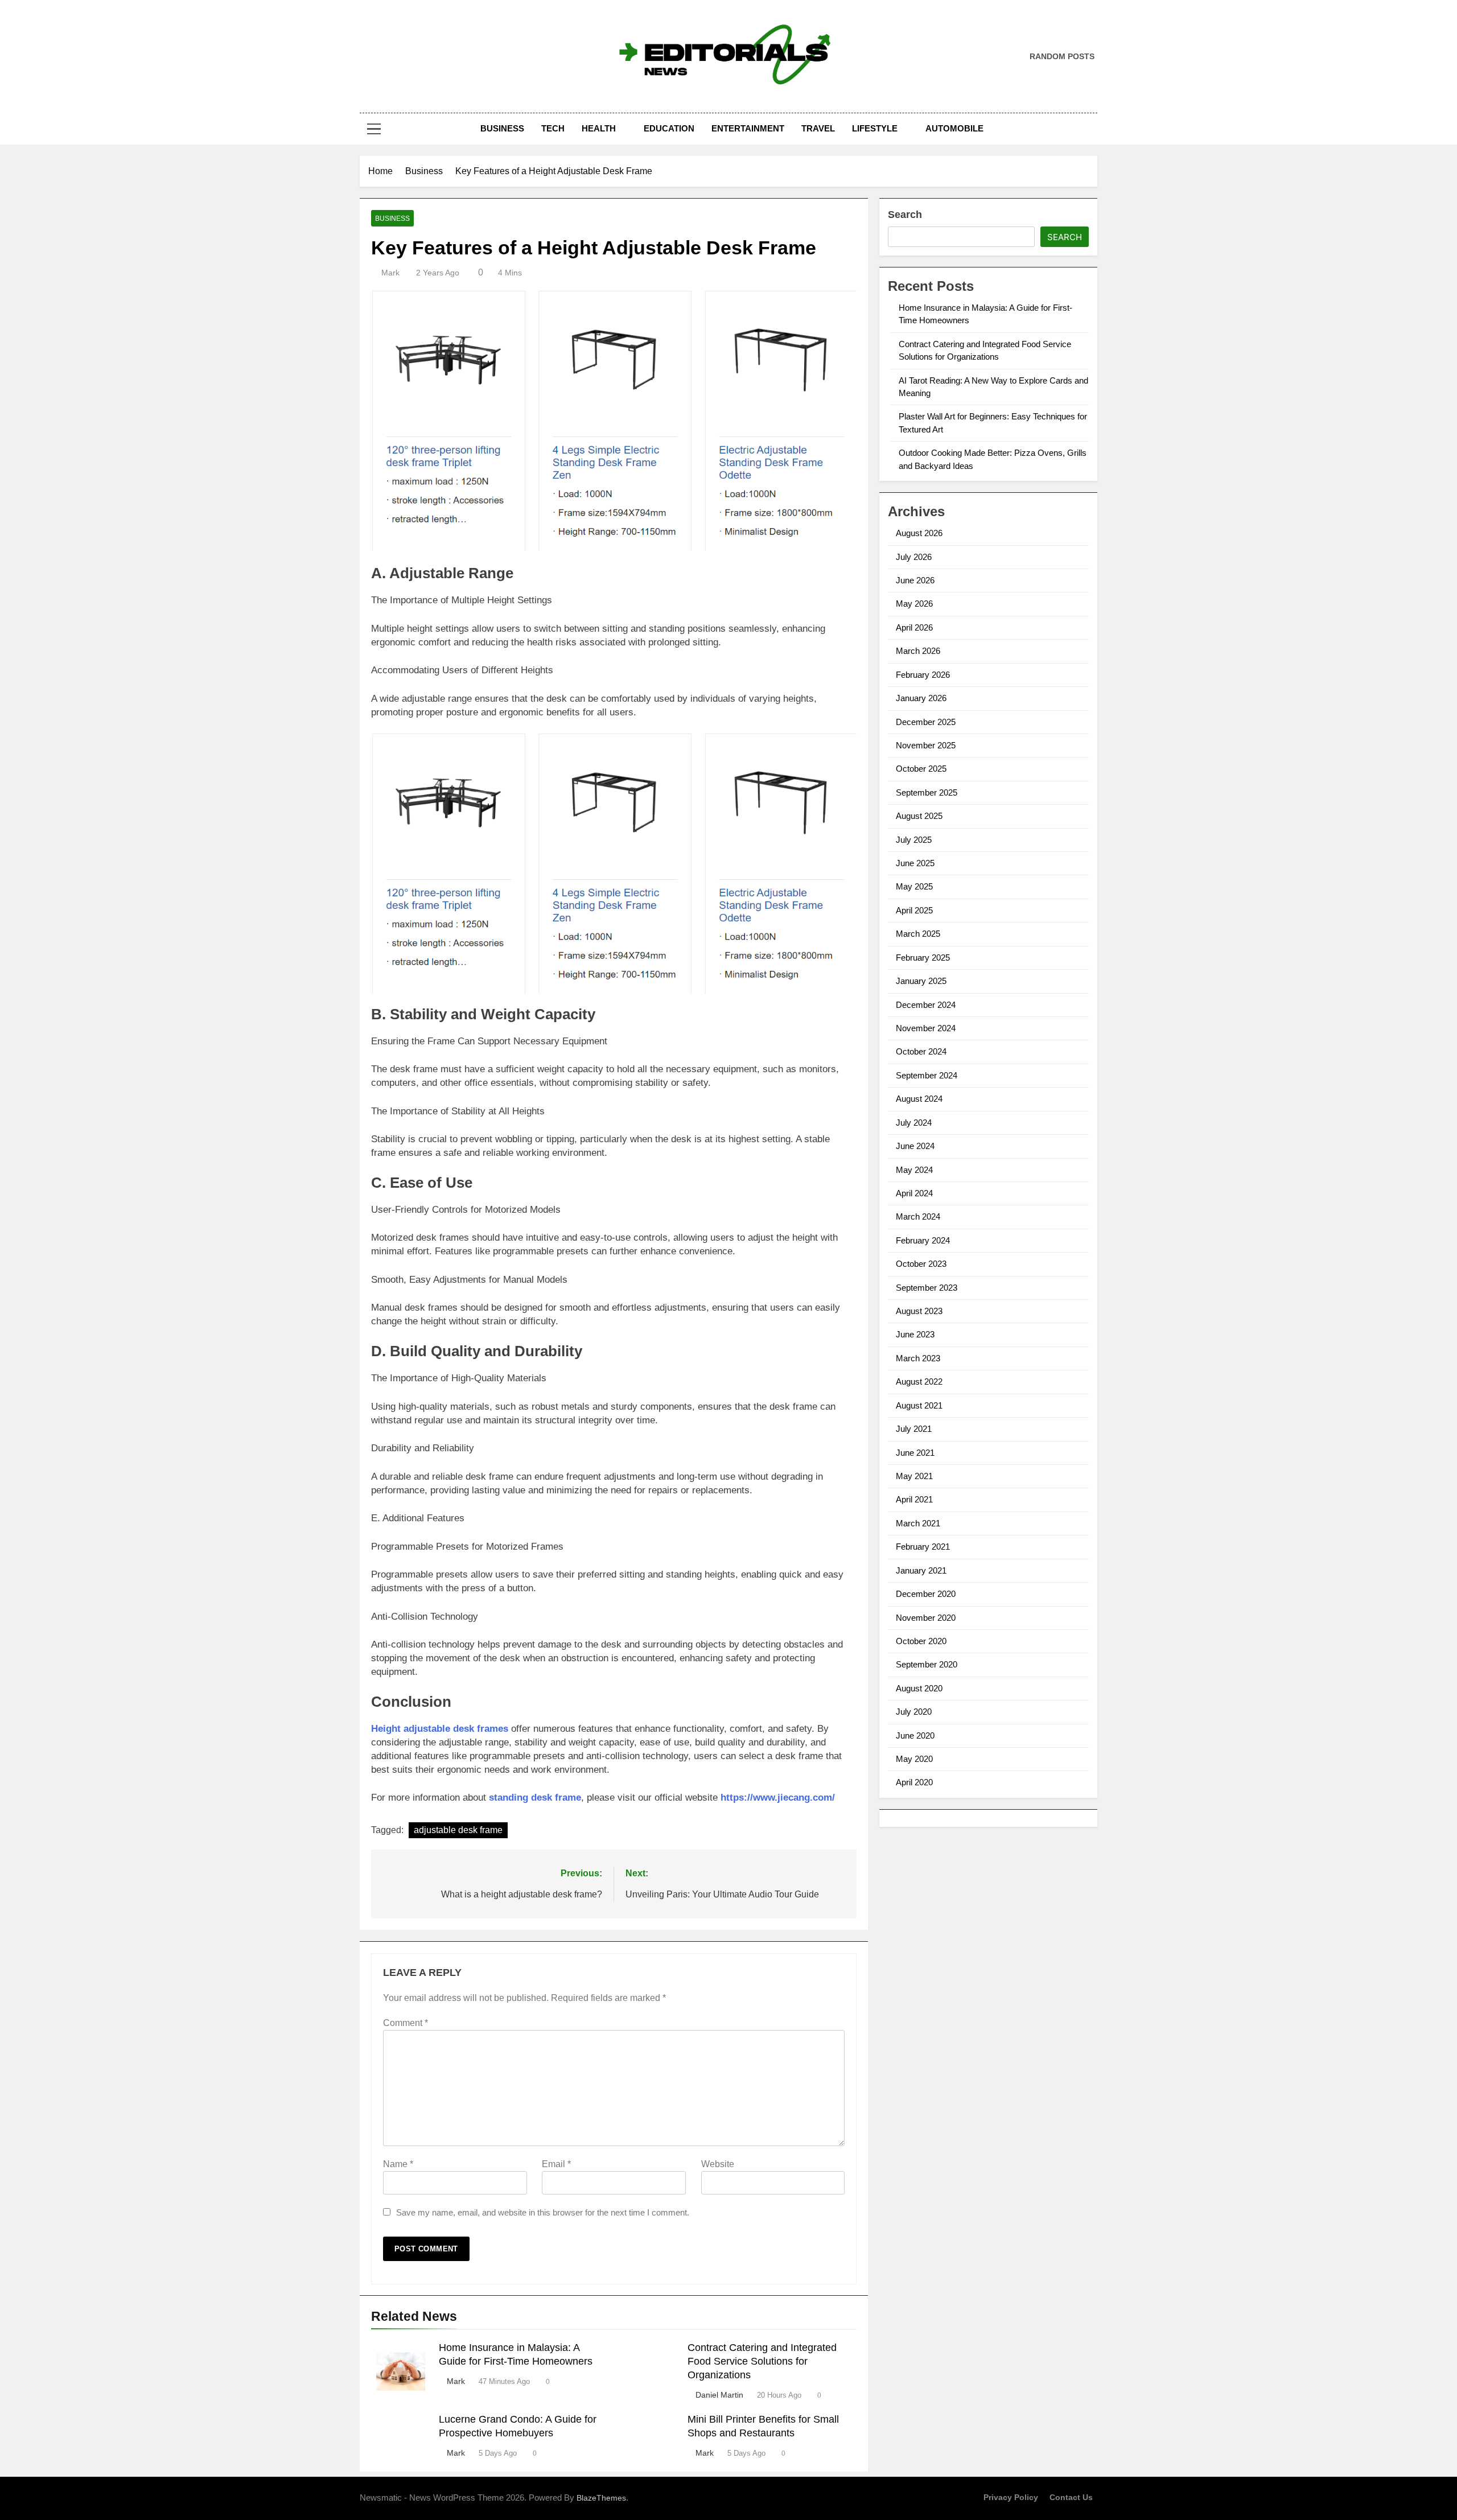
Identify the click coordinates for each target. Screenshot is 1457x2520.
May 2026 (914, 604)
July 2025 (914, 840)
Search (905, 215)
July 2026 (914, 557)
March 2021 (918, 1523)
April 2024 (914, 1193)
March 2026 (918, 651)
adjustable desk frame (458, 1830)
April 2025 (914, 910)
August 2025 (919, 816)
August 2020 (919, 1688)
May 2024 (914, 1170)
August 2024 (919, 1099)
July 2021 (914, 1429)
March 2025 (918, 934)
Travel (818, 128)
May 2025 (914, 886)
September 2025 (927, 792)
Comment (406, 2023)
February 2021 (923, 1547)
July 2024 (914, 1123)
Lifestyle (875, 128)
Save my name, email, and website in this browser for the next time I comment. (543, 2212)
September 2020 (927, 1664)
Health (599, 128)
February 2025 (923, 958)
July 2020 (914, 1712)
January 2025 (921, 981)
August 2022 (919, 1382)
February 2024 (923, 1240)
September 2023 (927, 1288)
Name (398, 2164)
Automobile (954, 128)
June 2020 (915, 1735)
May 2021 (914, 1476)
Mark (390, 273)
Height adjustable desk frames (440, 1729)
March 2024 (918, 1216)
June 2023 (915, 1334)
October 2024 (921, 1051)
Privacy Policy (1011, 2497)
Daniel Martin (719, 2395)
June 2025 (915, 863)
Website (718, 2164)
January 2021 (921, 1570)
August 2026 (919, 533)
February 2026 (923, 675)
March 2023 (918, 1358)
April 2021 (914, 1499)
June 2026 (915, 580)
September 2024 (927, 1075)
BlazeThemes (601, 2498)
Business (502, 128)
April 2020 (914, 1782)
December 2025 (926, 722)
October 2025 (921, 769)
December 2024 (926, 1005)
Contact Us (1071, 2497)
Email (556, 2164)
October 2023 (921, 1264)
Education (669, 128)
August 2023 (919, 1311)
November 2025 (926, 745)
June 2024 (915, 1146)
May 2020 (914, 1759)
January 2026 (921, 698)
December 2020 (926, 1594)
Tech (553, 128)
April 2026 (914, 627)
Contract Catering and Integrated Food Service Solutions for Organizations (762, 2361)
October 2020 (921, 1641)
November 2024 (926, 1028)
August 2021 (919, 1405)
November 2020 (926, 1618)
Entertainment (748, 128)
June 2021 (915, 1453)
